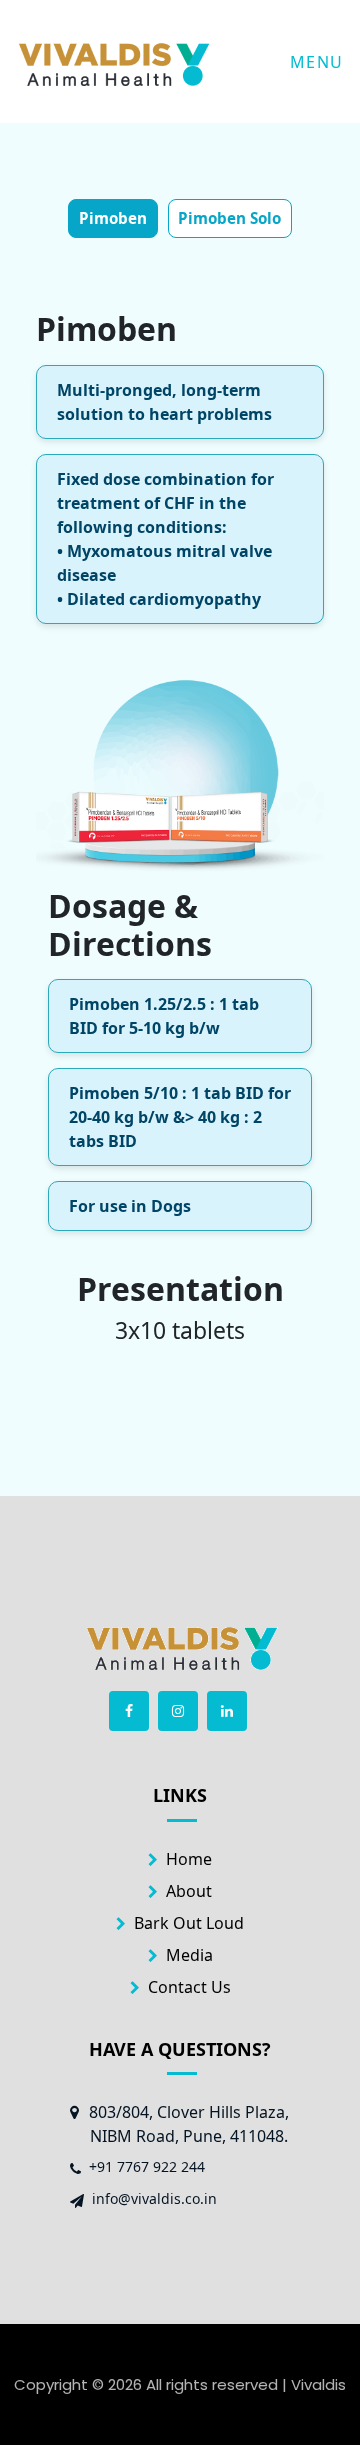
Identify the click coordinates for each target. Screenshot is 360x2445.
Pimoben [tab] (113, 218)
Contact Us (189, 1987)
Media (189, 1955)
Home (189, 1859)
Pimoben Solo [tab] (229, 218)
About (189, 1891)
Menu (317, 62)
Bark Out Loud (189, 1923)
